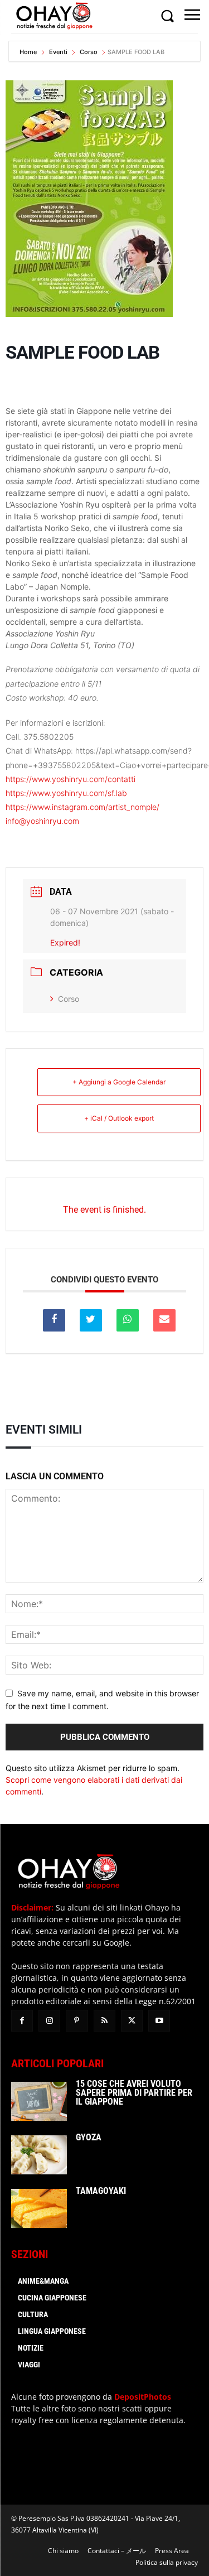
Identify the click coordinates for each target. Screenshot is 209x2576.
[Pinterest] (77, 2021)
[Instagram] (49, 2021)
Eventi (58, 52)
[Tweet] (91, 1320)
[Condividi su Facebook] (54, 1320)
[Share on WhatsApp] (128, 1320)
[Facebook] (22, 2021)
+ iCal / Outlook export (119, 1118)
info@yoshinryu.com (42, 821)
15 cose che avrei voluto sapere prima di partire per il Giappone (134, 2093)
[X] (132, 2021)
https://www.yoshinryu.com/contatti (71, 779)
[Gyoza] (39, 2155)
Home (29, 52)
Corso (89, 52)
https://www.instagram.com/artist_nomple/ (82, 807)
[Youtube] (159, 2021)
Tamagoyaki (101, 2191)
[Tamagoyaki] (39, 2208)
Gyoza (89, 2137)
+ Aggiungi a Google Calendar (119, 1082)
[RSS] (104, 2021)
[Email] (164, 1320)
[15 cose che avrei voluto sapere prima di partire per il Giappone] (39, 2101)
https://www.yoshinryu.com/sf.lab (66, 793)
